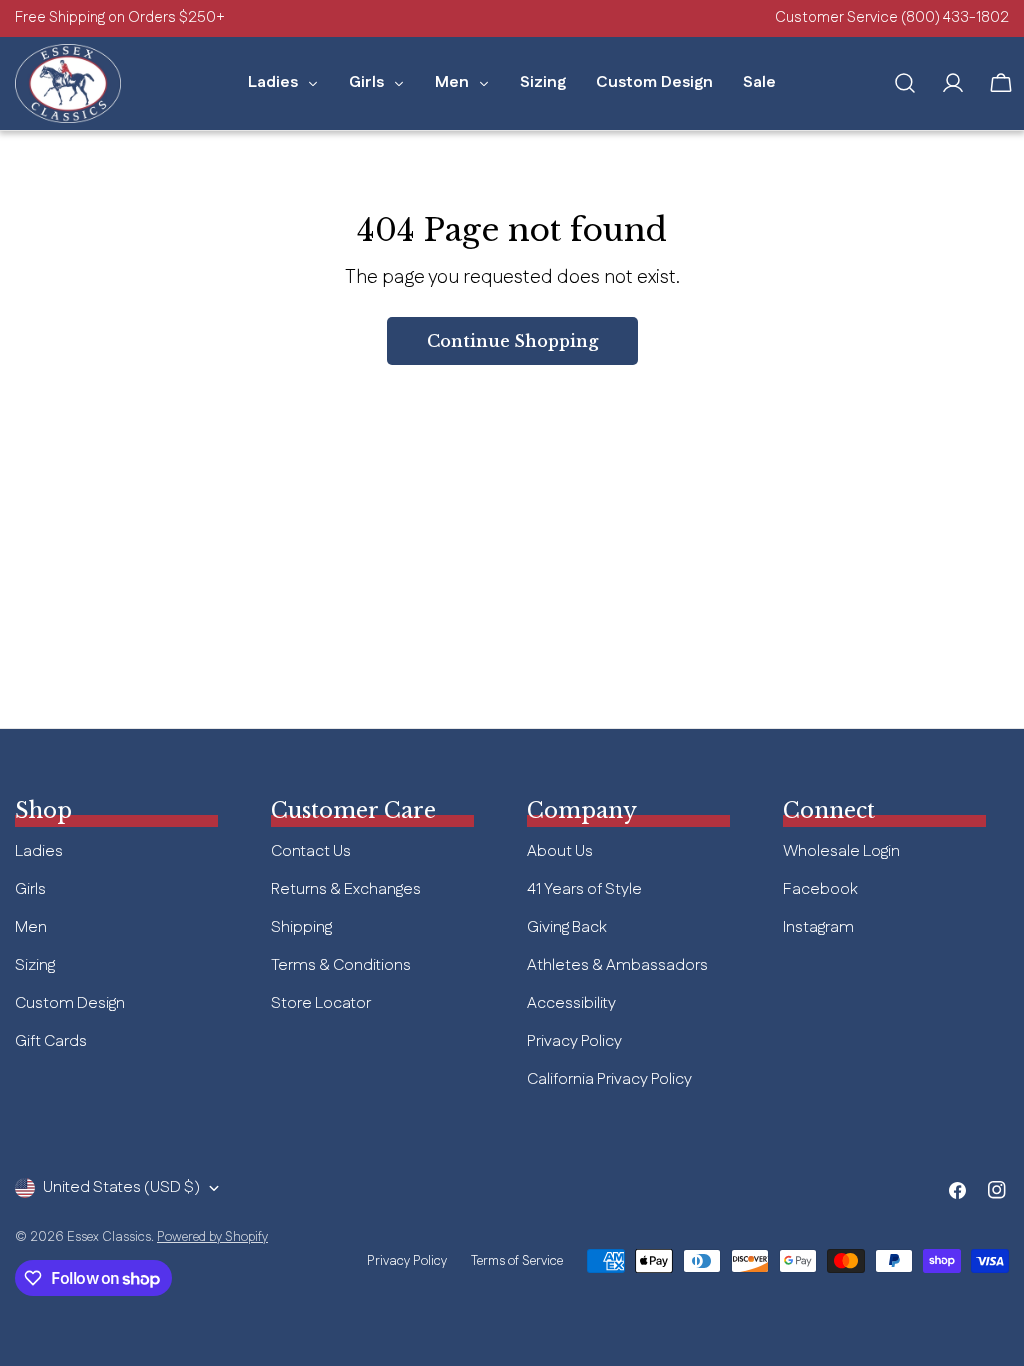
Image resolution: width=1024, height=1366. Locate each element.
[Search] (905, 83)
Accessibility (571, 1003)
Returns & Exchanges (346, 889)
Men (31, 927)
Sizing (35, 965)
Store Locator (321, 1003)
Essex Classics (109, 1237)
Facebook (820, 889)
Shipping (301, 927)
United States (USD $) (121, 1187)
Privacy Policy (574, 1041)
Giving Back (567, 927)
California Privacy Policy (609, 1079)
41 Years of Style (584, 889)
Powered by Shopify (212, 1237)
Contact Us (311, 851)
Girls (30, 889)
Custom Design (70, 1003)
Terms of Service (517, 1261)
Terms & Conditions (341, 965)
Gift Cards (51, 1041)
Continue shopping (512, 341)
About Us (560, 851)
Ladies (39, 851)
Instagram (818, 927)
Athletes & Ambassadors (617, 965)
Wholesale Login (841, 851)
